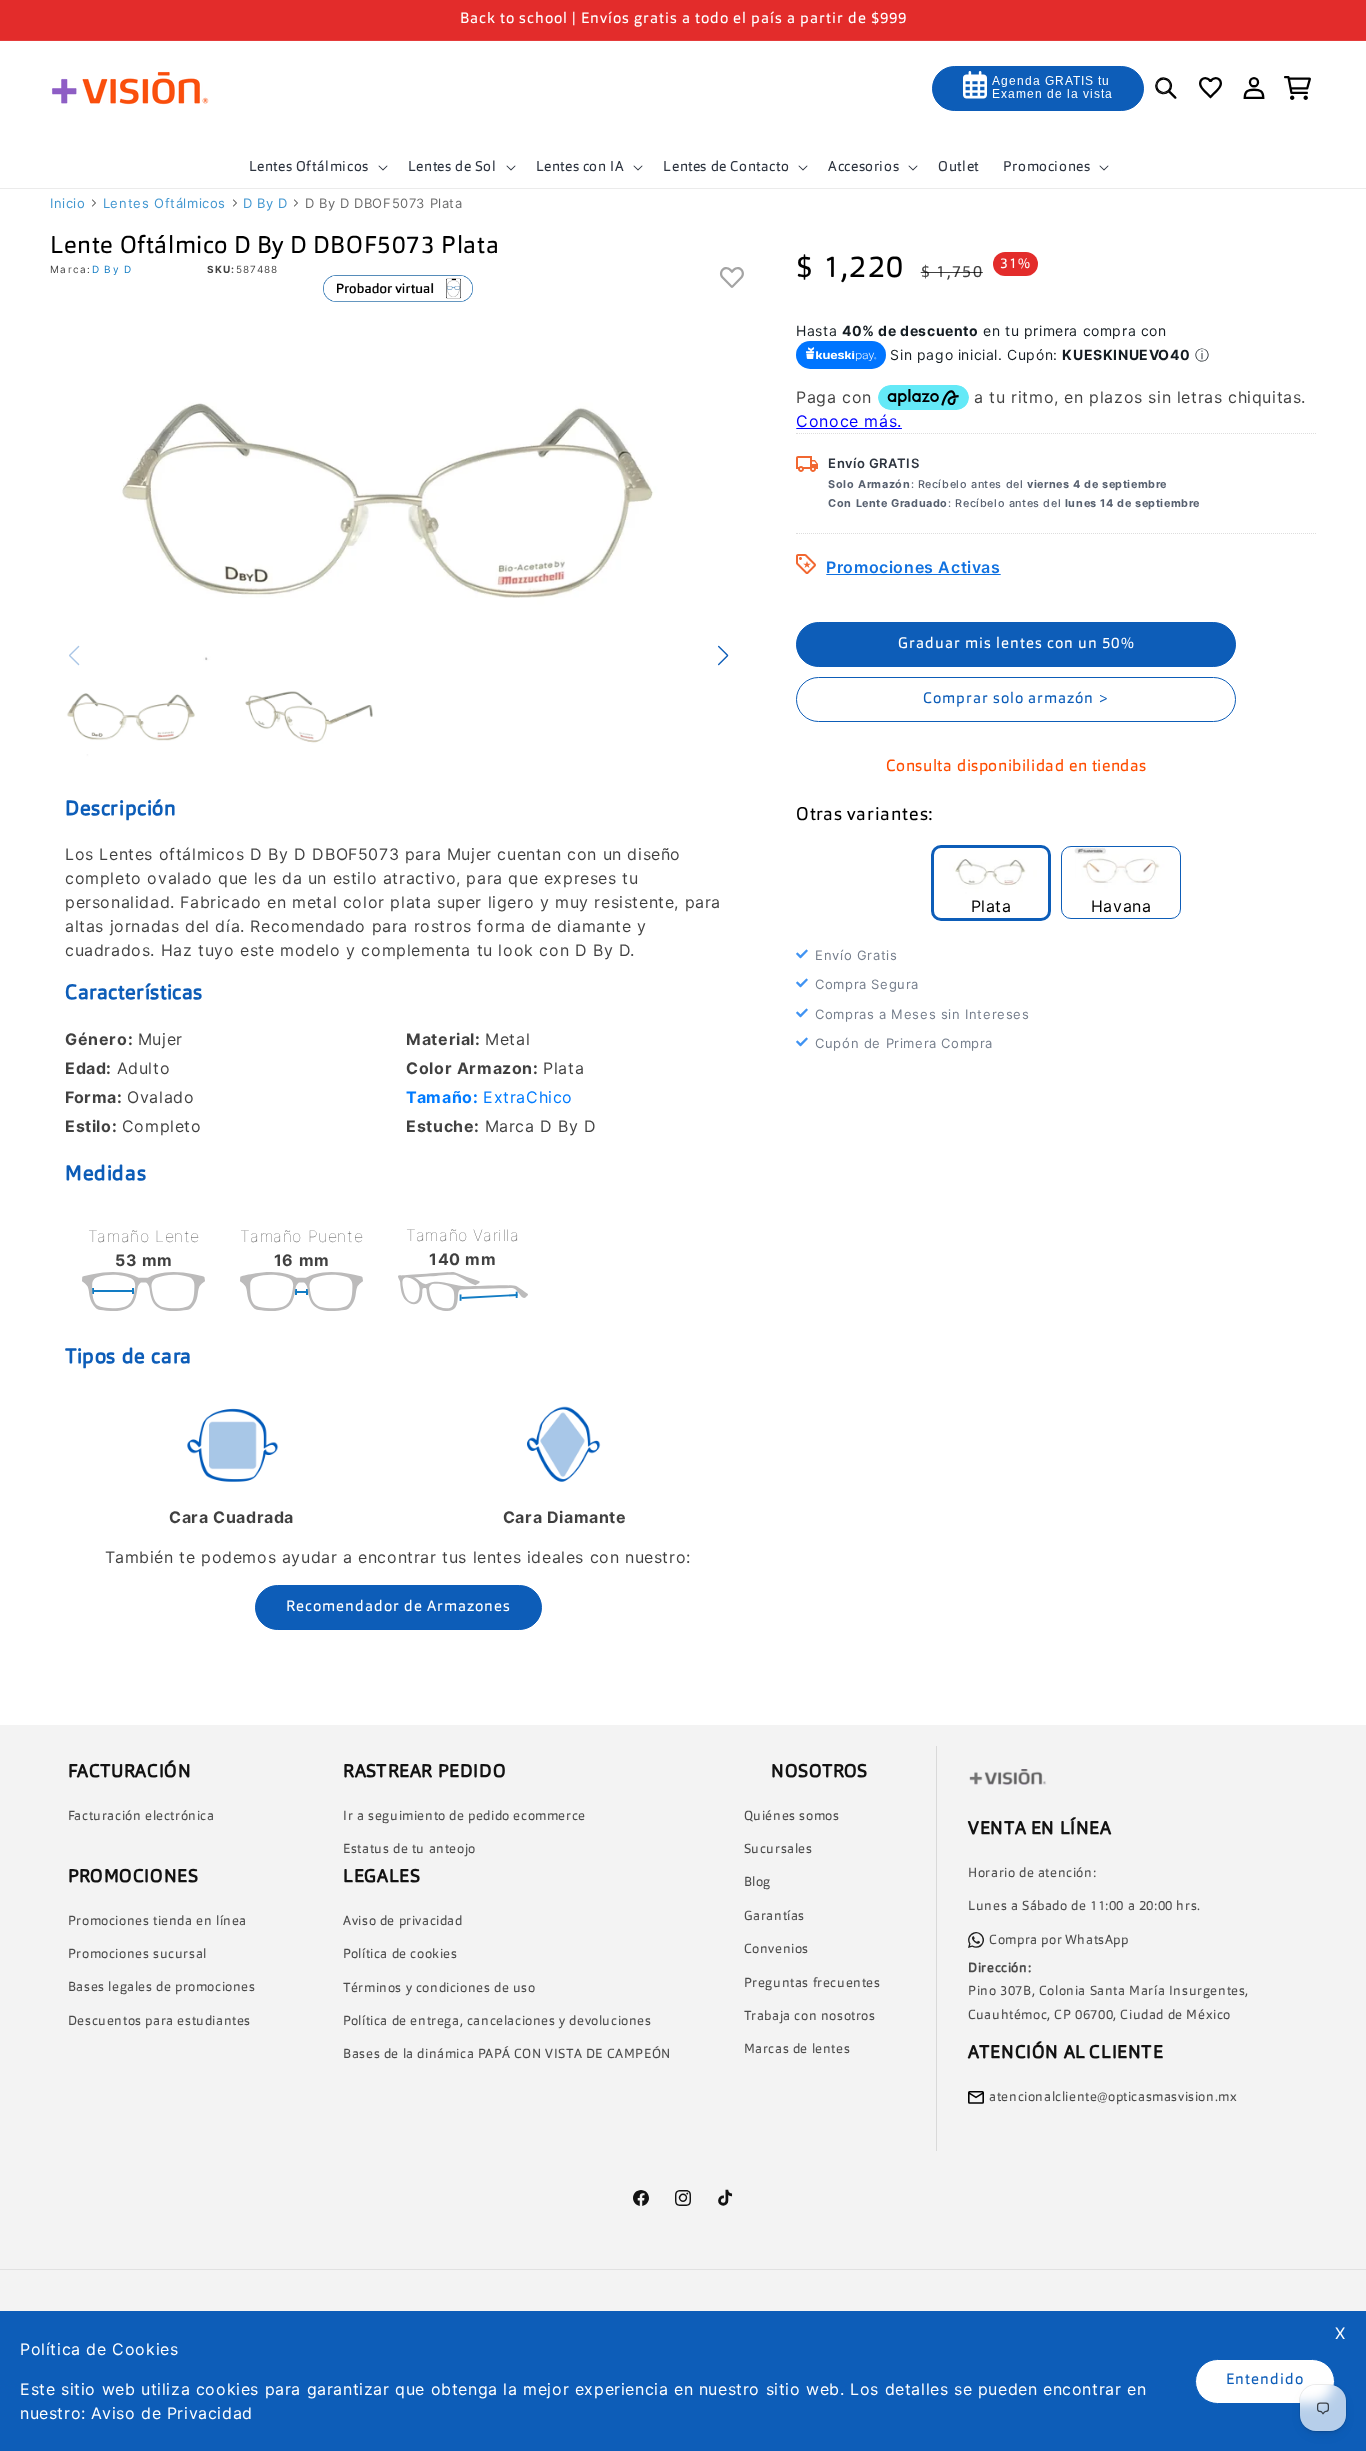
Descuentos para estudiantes (159, 2021)
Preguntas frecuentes (812, 1983)
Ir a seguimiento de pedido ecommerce (464, 1816)
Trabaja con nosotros (810, 2016)
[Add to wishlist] (732, 278)
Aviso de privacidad (402, 1921)
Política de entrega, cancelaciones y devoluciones (497, 2021)
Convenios (776, 1949)
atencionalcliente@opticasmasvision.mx (1113, 2097)
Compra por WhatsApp (1058, 1940)
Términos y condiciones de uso (439, 1988)
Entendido (1265, 2380)
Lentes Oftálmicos (164, 203)
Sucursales (778, 1849)
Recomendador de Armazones (398, 1607)
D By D (265, 203)
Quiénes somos (792, 1816)
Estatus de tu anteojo (409, 1849)
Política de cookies (400, 1954)
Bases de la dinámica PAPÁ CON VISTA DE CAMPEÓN (507, 2054)
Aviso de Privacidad (171, 2413)
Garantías (774, 1916)
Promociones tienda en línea (157, 1921)
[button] (316, 167)
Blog (757, 1882)
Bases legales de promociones (162, 1987)
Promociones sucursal (137, 1954)
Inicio (68, 203)
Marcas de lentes (797, 2049)
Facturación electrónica (141, 1816)
